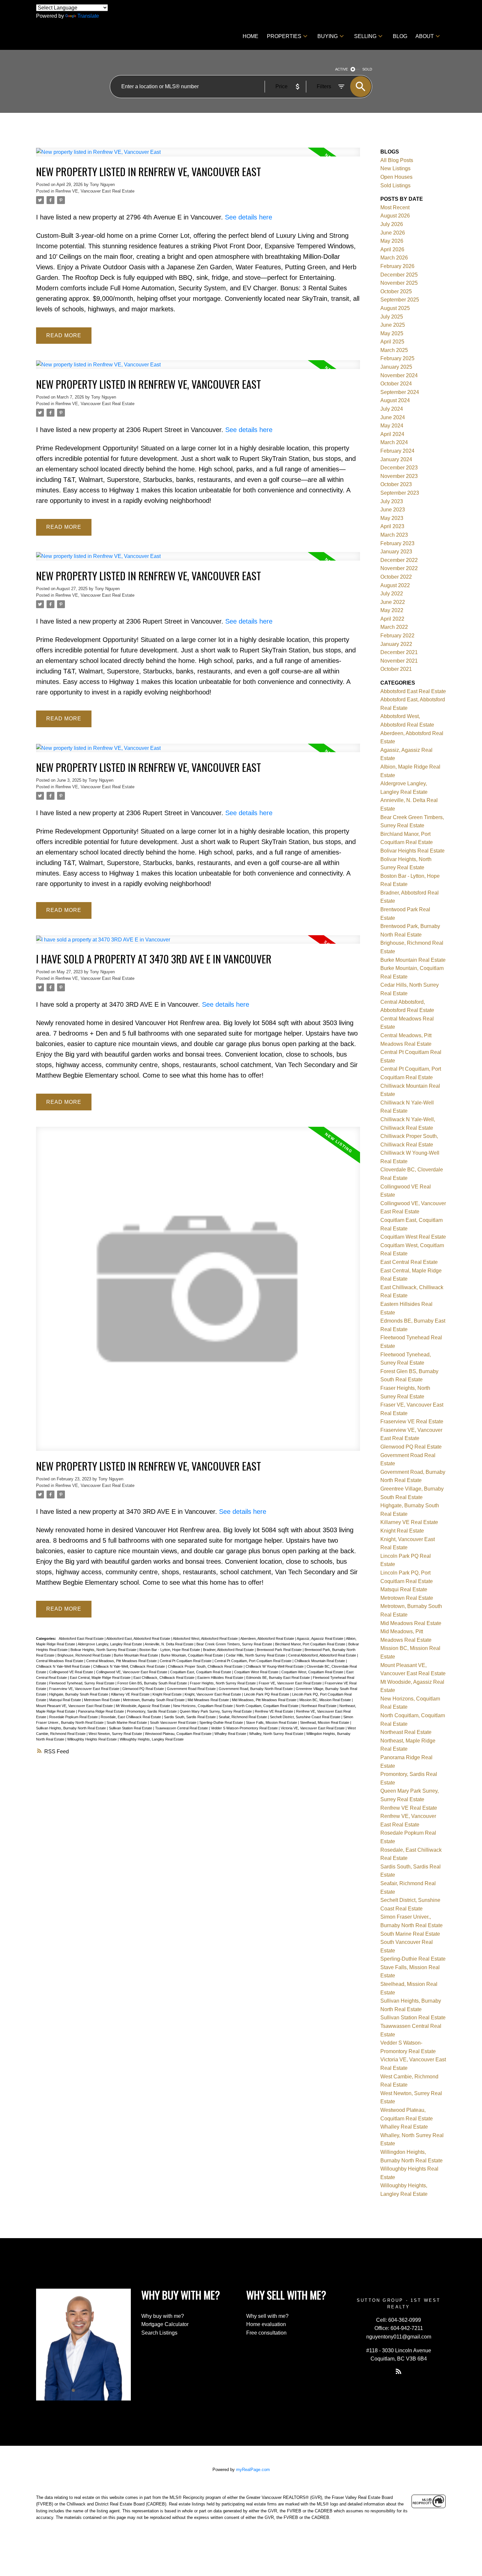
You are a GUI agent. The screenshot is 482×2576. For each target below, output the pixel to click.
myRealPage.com (253, 2470)
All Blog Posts (397, 160)
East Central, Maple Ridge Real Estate (101, 1678)
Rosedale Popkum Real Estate (74, 1717)
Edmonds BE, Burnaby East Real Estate (279, 1678)
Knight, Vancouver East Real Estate (213, 1694)
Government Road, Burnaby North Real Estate (256, 1689)
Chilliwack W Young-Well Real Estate (275, 1666)
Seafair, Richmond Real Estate (243, 1717)
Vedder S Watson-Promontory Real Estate (245, 1728)
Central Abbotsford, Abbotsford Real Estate (323, 1655)
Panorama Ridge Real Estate (101, 1711)
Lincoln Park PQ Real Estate (267, 1694)
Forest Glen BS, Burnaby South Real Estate (153, 1683)
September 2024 (400, 392)
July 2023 (392, 501)
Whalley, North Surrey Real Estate (277, 1734)
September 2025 (400, 300)
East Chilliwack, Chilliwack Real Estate (164, 1678)
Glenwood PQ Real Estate (144, 1689)
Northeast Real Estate (319, 1706)
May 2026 (392, 241)
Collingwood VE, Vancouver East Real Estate (132, 1672)
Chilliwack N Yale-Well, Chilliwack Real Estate (130, 1666)
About (425, 36)
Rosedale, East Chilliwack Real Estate (131, 1717)
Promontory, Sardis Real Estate (152, 1711)
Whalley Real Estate (231, 1734)
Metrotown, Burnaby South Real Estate (154, 1700)
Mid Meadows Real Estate (209, 1700)
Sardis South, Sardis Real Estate (190, 1717)
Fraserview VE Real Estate (412, 1422)
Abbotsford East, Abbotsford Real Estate (139, 1638)
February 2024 (397, 451)
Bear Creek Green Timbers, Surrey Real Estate (235, 1644)
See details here (249, 217)
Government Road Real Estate (192, 1689)
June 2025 (393, 325)
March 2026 (394, 258)
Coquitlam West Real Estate (257, 1672)
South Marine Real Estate (127, 1722)
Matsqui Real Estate (66, 1700)
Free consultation (266, 2333)
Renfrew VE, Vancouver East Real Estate (95, 191)
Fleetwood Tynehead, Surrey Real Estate (82, 1683)
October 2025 (396, 291)
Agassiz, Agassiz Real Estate (321, 1638)
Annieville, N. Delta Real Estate (170, 1644)
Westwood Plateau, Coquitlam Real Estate (179, 1734)
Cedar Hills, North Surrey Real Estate (256, 1655)
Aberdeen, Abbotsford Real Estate (268, 1638)
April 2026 (392, 249)
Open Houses (396, 177)
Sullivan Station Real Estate (131, 1728)
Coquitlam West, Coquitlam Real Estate (313, 1672)
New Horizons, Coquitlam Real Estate (203, 1706)
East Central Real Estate (409, 1262)
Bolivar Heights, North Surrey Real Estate (104, 1650)
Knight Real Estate (168, 1694)
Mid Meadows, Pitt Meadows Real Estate (265, 1700)
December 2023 (399, 468)
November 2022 (399, 568)
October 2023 (396, 484)
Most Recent (395, 207)
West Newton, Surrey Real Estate (116, 1734)
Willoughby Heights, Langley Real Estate (152, 1739)
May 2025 (392, 333)
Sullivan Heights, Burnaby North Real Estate (71, 1728)
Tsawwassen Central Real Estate (182, 1728)
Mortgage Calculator (165, 2324)
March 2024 (394, 442)
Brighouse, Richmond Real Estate (85, 1655)
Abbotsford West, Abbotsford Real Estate (206, 1638)
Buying (328, 36)
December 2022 (399, 560)
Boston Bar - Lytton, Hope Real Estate (170, 1650)
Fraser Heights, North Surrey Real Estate (223, 1683)
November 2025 (399, 283)
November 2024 (399, 375)
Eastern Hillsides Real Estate (221, 1678)
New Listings (395, 168)
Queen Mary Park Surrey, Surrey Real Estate (216, 1711)
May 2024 (392, 426)
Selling (365, 36)
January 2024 (396, 459)
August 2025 (395, 308)
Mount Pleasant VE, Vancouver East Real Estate (75, 1706)
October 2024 (396, 384)
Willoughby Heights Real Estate (92, 1739)
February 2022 (397, 636)
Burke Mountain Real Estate (136, 1655)
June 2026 (393, 233)
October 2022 (396, 577)
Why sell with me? (267, 2316)
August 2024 (395, 400)
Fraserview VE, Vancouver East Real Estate (85, 1689)
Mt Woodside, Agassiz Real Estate (143, 1706)
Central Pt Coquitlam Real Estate (186, 1661)
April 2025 (392, 342)
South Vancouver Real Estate (174, 1722)
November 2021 (399, 661)
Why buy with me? (163, 2316)
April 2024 (392, 434)
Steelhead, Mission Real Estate (325, 1722)
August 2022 (395, 585)
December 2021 (399, 652)
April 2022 (392, 619)
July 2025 (392, 317)
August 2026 (395, 216)
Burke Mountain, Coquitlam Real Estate (192, 1655)
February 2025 (397, 358)
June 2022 (393, 602)
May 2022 (392, 610)
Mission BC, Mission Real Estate (326, 1700)
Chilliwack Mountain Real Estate (320, 1661)
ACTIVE (341, 69)
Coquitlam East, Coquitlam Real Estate (201, 1672)
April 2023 (392, 526)
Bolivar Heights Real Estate (412, 851)
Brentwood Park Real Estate (280, 1650)
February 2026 (397, 266)
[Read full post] (198, 156)
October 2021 (396, 669)
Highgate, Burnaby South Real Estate (79, 1694)
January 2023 (396, 552)
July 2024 (392, 409)
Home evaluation (266, 2324)
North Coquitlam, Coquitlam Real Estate (268, 1706)
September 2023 (400, 493)
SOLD (367, 69)
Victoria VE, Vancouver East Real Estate (313, 1728)
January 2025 (396, 367)
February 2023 (397, 543)
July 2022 (392, 594)
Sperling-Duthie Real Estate (222, 1722)
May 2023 (392, 518)
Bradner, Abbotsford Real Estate (229, 1650)
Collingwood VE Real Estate (72, 1672)
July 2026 (392, 224)
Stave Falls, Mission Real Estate (272, 1722)
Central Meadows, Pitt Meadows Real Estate (122, 1661)
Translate (88, 16)
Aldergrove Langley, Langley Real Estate (110, 1644)
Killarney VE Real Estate (131, 1694)
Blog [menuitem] (400, 36)
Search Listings (159, 2333)
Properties (284, 36)
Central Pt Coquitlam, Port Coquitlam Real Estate (253, 1661)
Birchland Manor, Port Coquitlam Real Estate (311, 1644)
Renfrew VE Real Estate (274, 1711)
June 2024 (393, 417)
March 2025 (394, 350)
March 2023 (394, 535)
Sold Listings (395, 185)
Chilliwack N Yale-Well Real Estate (64, 1666)
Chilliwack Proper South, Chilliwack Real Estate (206, 1666)
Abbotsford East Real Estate (82, 1638)
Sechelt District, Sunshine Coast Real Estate (306, 1717)
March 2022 (394, 627)
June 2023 (393, 510)
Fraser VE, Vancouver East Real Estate (291, 1683)
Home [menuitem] (251, 36)
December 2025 (399, 275)
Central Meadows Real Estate (60, 1661)
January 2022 (396, 644)
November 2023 (399, 476)
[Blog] (399, 2371)
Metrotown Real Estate (102, 1700)
